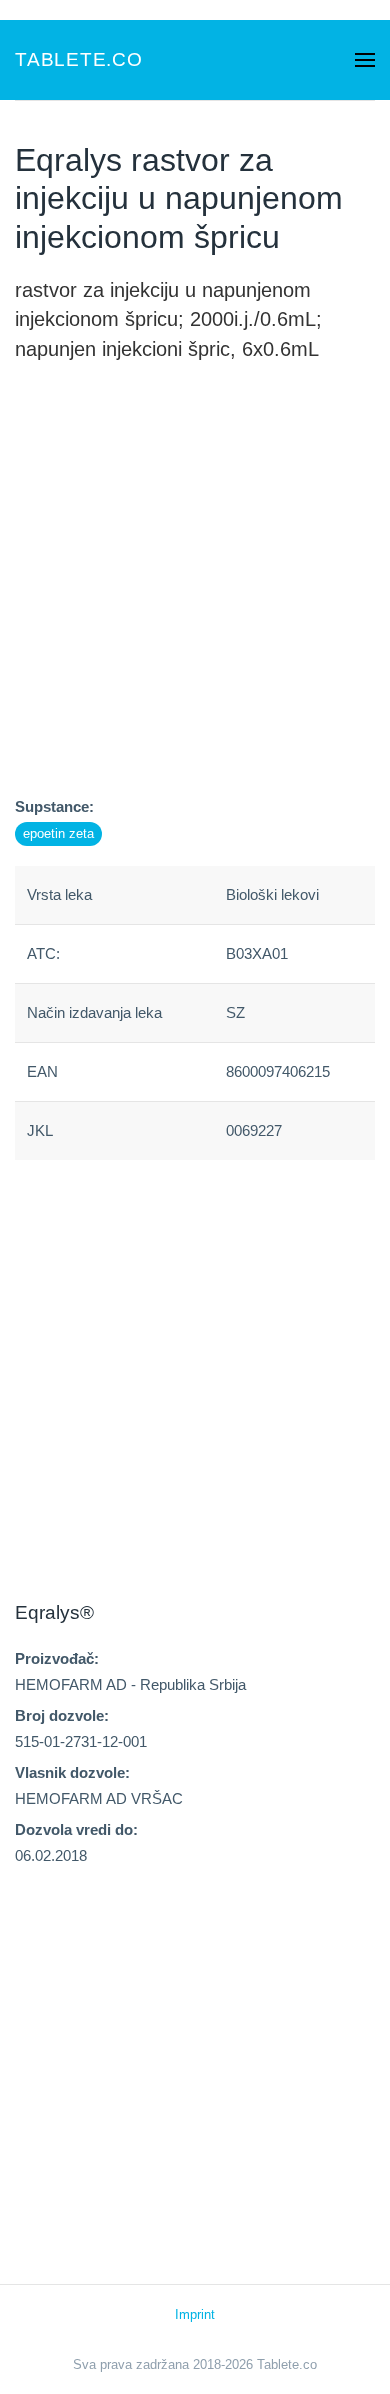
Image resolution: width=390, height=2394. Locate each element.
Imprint (195, 2314)
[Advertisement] (195, 599)
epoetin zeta (58, 833)
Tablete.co (79, 59)
